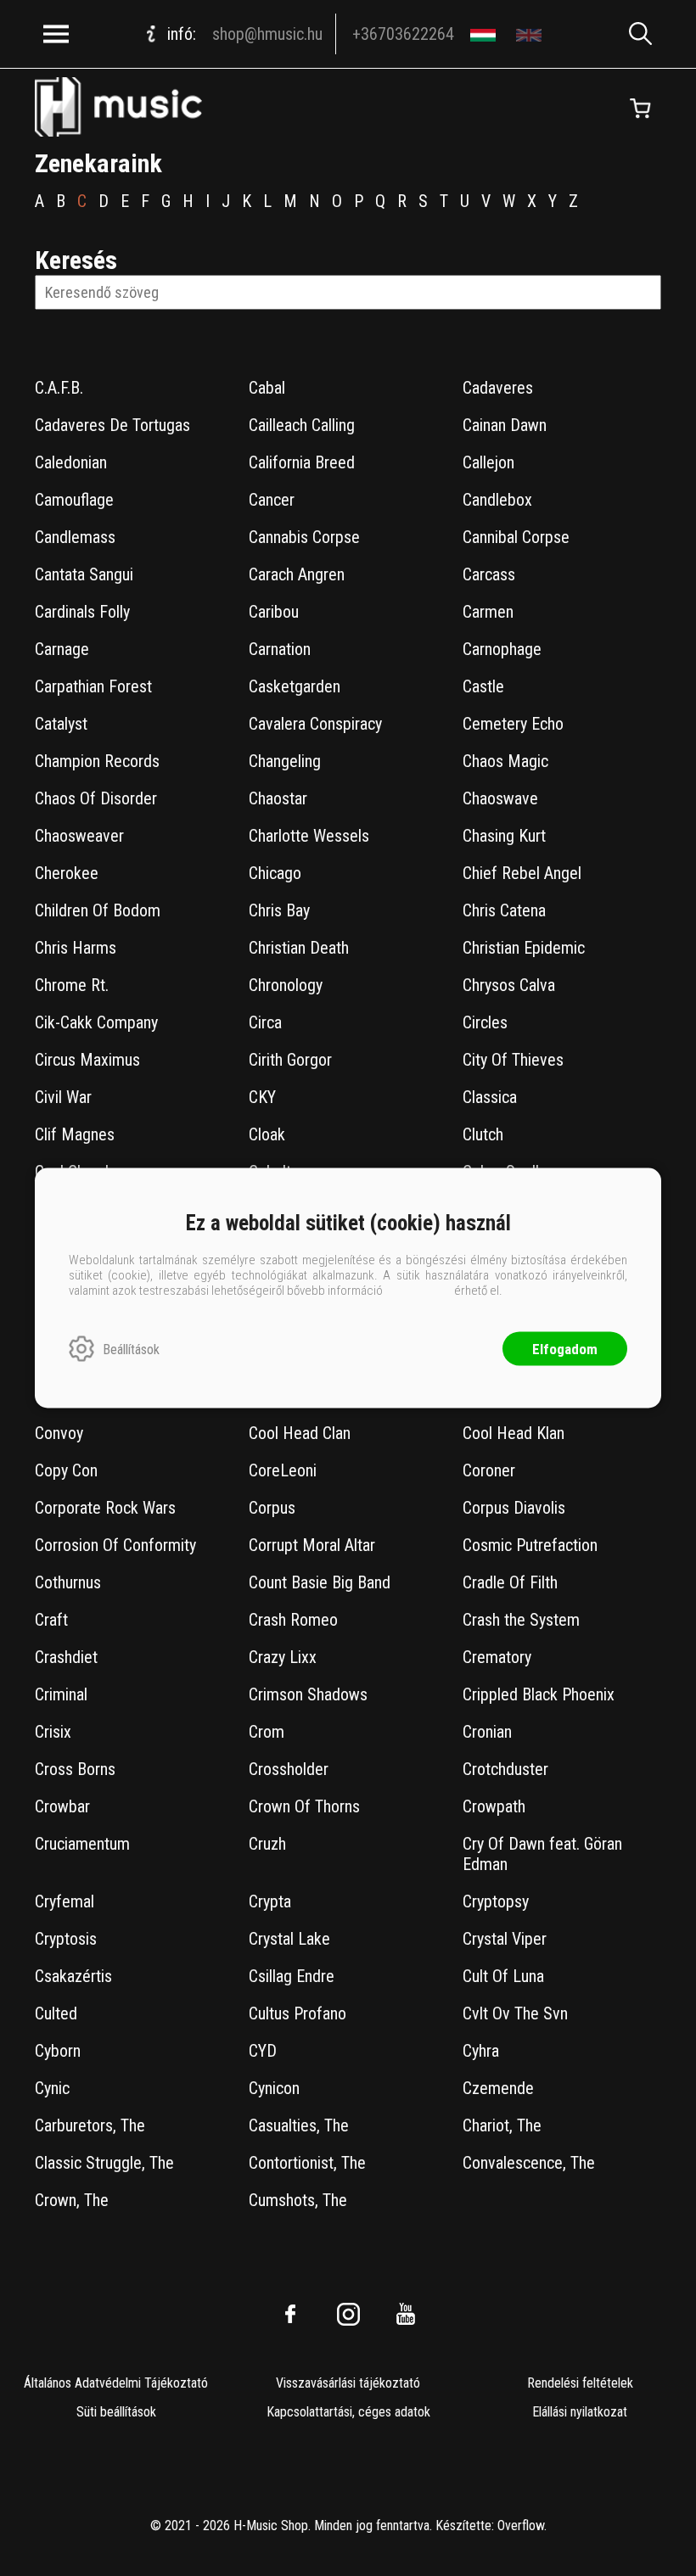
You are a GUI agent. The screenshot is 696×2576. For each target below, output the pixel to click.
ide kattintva (418, 1291)
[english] (531, 34)
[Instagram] (348, 2314)
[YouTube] (406, 2314)
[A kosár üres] (640, 109)
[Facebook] (290, 2314)
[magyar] (485, 34)
